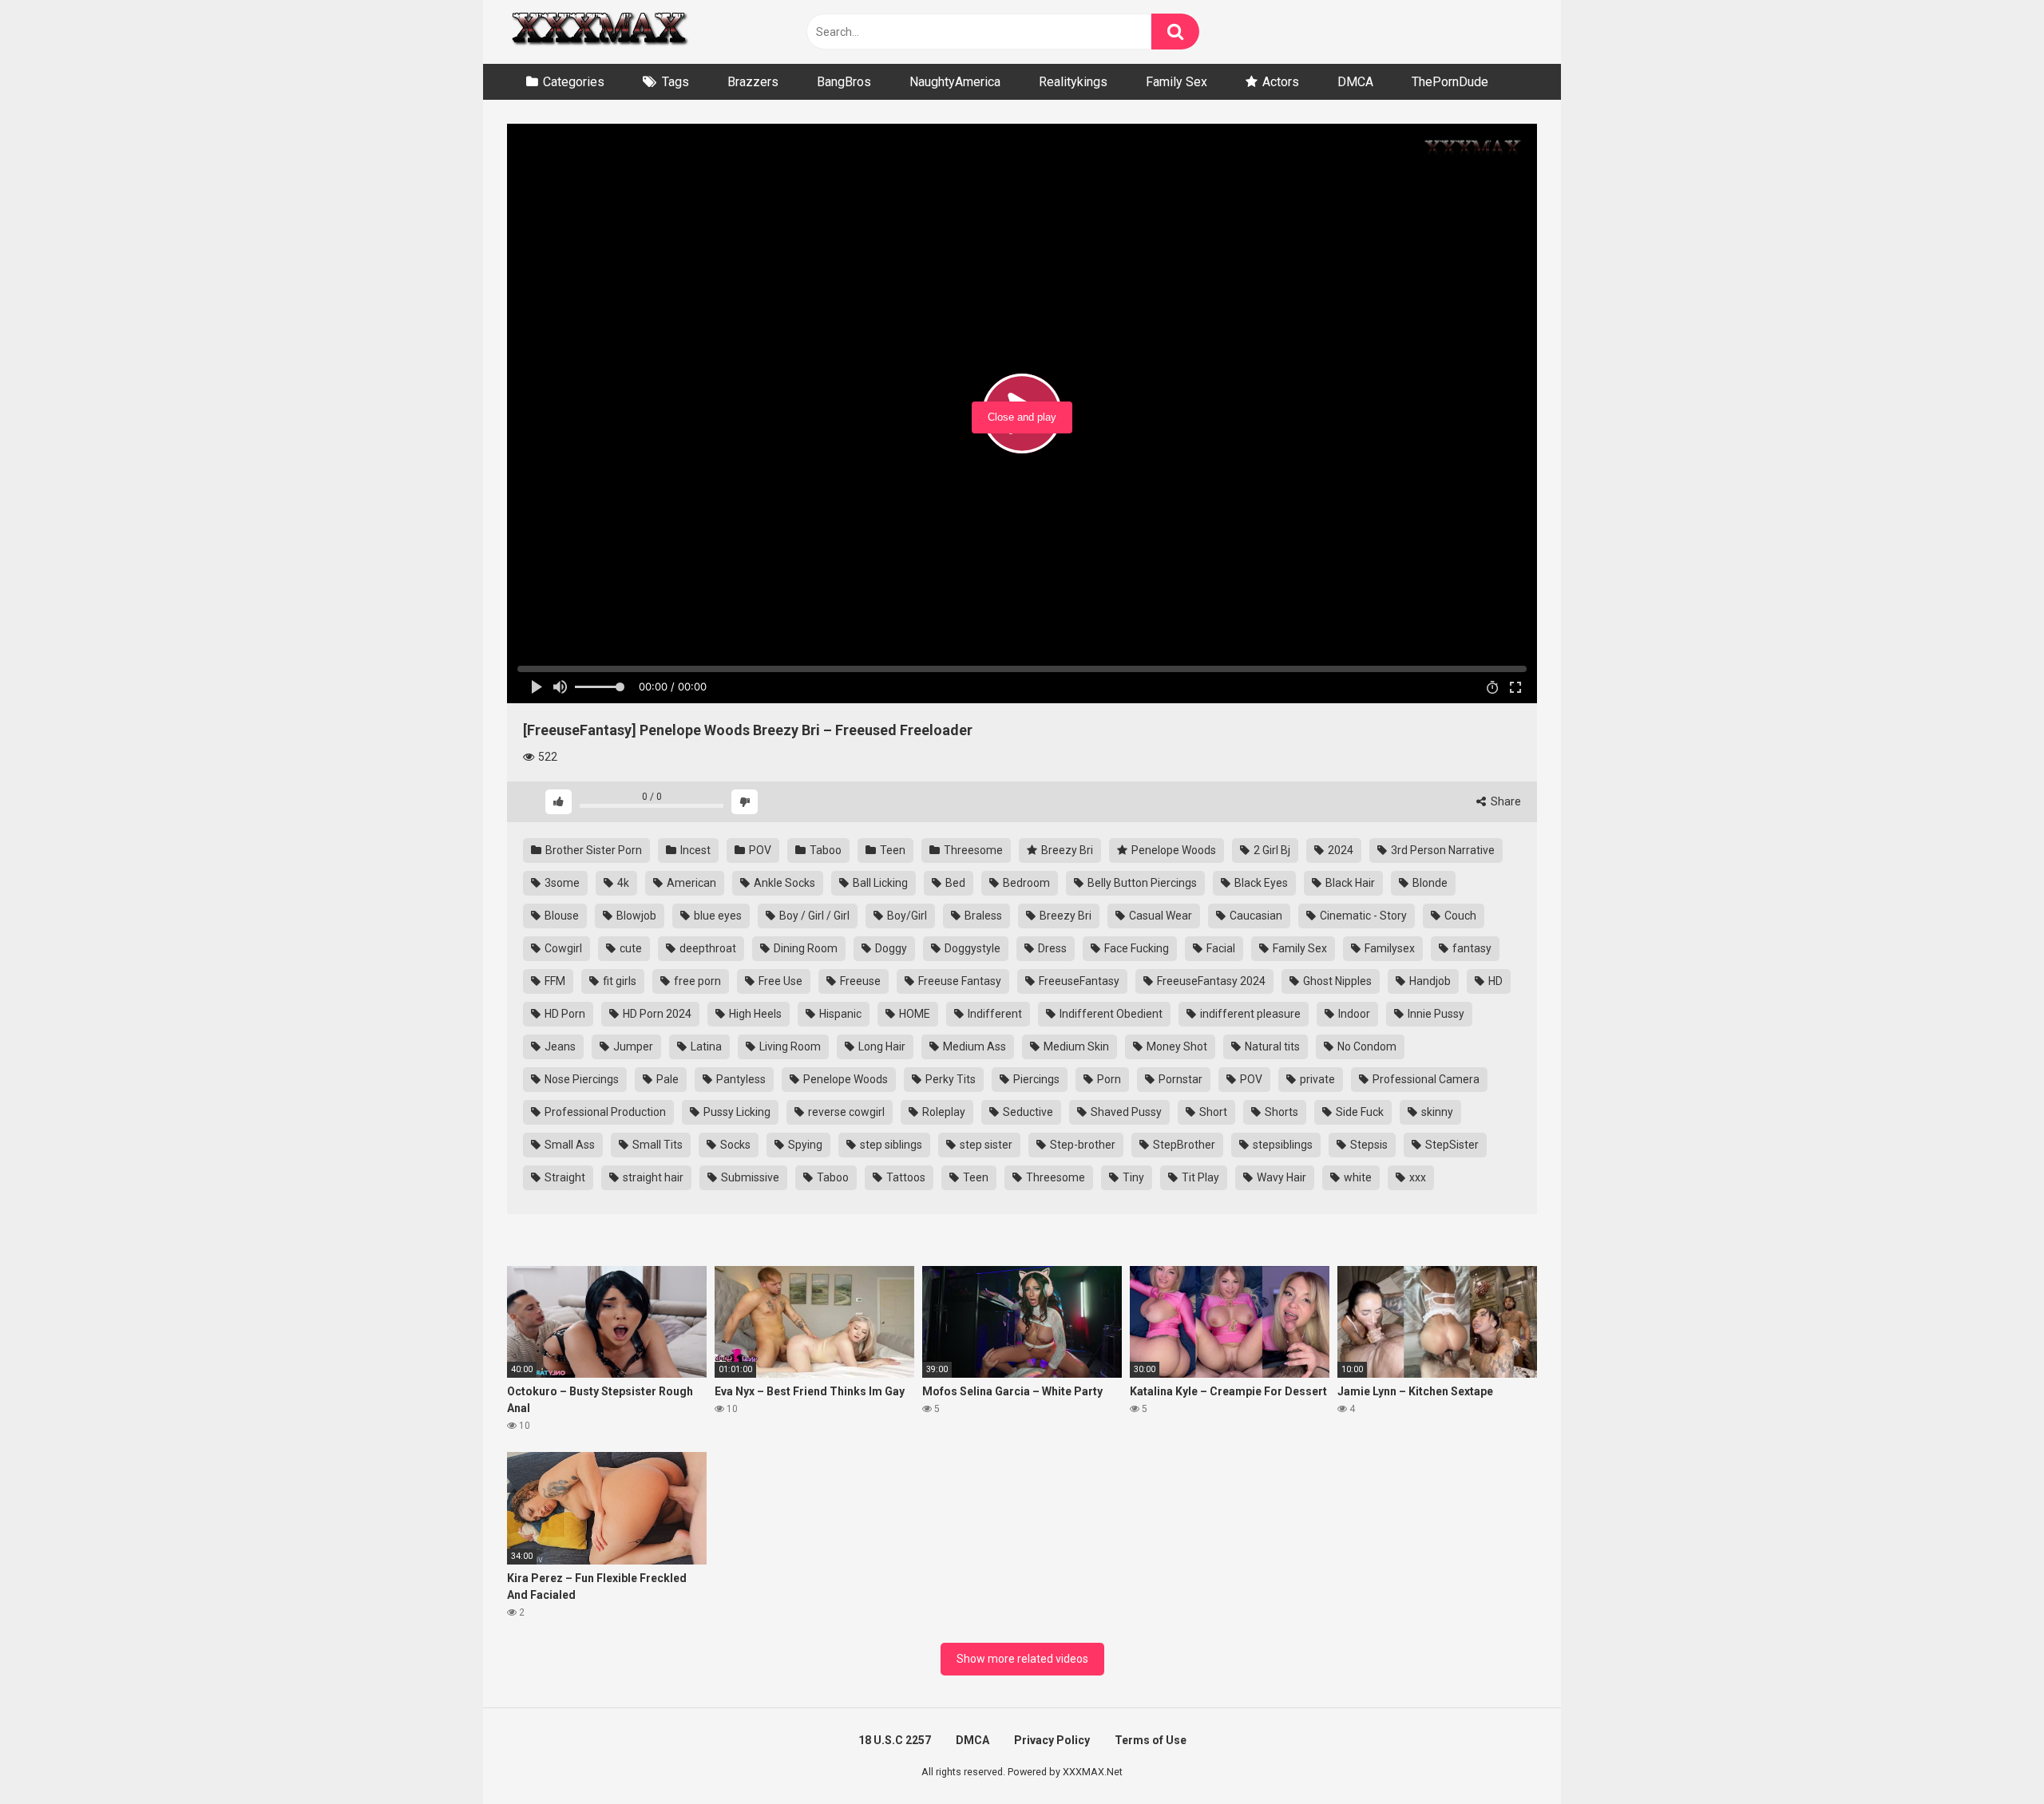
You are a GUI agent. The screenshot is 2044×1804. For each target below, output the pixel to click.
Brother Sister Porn (592, 850)
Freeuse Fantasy (959, 981)
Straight (564, 1177)
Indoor (1353, 1014)
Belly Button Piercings (1141, 883)
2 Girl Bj (1271, 850)
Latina (705, 1046)
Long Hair (881, 1046)
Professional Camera (1425, 1079)
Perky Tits (949, 1079)
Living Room (789, 1046)
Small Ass (568, 1145)
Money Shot (1176, 1046)
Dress (1051, 948)
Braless (982, 916)
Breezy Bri (1066, 850)
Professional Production (604, 1112)
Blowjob (635, 916)
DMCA (1355, 82)
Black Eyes (1260, 883)
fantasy (1471, 948)
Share (1505, 801)
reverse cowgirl (845, 1112)
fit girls (618, 981)
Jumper (632, 1046)
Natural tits (1271, 1046)
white (1357, 1177)
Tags (675, 82)
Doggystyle (971, 948)
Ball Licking (879, 883)
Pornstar (1179, 1079)
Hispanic (839, 1014)
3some (561, 883)
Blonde (1429, 883)
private (1316, 1079)
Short (1212, 1112)
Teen (891, 850)
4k (622, 883)
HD (1494, 981)
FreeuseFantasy (1078, 981)
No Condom (1366, 1046)
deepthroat (707, 948)
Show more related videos (1022, 1659)
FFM (554, 981)
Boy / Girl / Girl (813, 916)
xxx (1416, 1177)
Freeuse (859, 981)
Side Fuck (1359, 1112)
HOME (913, 1014)
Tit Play (1199, 1177)
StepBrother (1183, 1145)
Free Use (779, 981)
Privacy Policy (1052, 1740)
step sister (985, 1145)
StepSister (1451, 1145)
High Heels (754, 1014)
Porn (1108, 1079)
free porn (696, 981)
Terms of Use (1151, 1740)
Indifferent (994, 1014)
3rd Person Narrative (1442, 850)
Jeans (559, 1046)
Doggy (890, 948)
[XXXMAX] (599, 32)
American (690, 883)
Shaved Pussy (1125, 1112)
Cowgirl (562, 948)
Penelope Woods (1173, 850)
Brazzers (753, 82)
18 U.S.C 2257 (895, 1740)
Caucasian (1255, 916)
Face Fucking (1135, 948)
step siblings (890, 1145)
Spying (804, 1145)
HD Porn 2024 (656, 1014)
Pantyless (740, 1079)
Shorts (1280, 1112)
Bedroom (1025, 883)
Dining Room (804, 948)
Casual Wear (1159, 916)
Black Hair (1349, 883)
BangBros (844, 82)
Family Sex (1176, 82)
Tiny (1132, 1177)
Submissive (749, 1177)
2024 (1339, 850)
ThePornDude (1450, 82)
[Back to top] (1991, 1756)
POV (759, 850)
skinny (1436, 1112)
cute (630, 948)
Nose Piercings (580, 1079)
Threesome (972, 850)
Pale (666, 1079)
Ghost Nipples (1336, 981)
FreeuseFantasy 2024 (1210, 981)
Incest (694, 850)
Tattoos (905, 1177)
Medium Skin (1075, 1046)
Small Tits (656, 1145)
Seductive (1027, 1112)
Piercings (1035, 1079)
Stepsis (1368, 1145)
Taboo (824, 850)
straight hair (652, 1177)
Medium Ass (973, 1046)
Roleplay (943, 1112)
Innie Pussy (1435, 1014)
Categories (574, 82)
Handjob (1429, 981)
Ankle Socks (783, 883)
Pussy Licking (736, 1112)
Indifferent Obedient (1110, 1014)
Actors (1281, 82)
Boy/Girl (906, 916)
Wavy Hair (1280, 1177)
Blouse (561, 916)
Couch (1459, 916)
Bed (954, 883)
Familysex (1388, 948)
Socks (734, 1145)
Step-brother (1081, 1145)
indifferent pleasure (1249, 1014)
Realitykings (1073, 82)
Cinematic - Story (1362, 916)
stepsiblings (1281, 1145)
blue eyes (717, 916)
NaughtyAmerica (955, 82)
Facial (1220, 948)
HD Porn (564, 1014)
